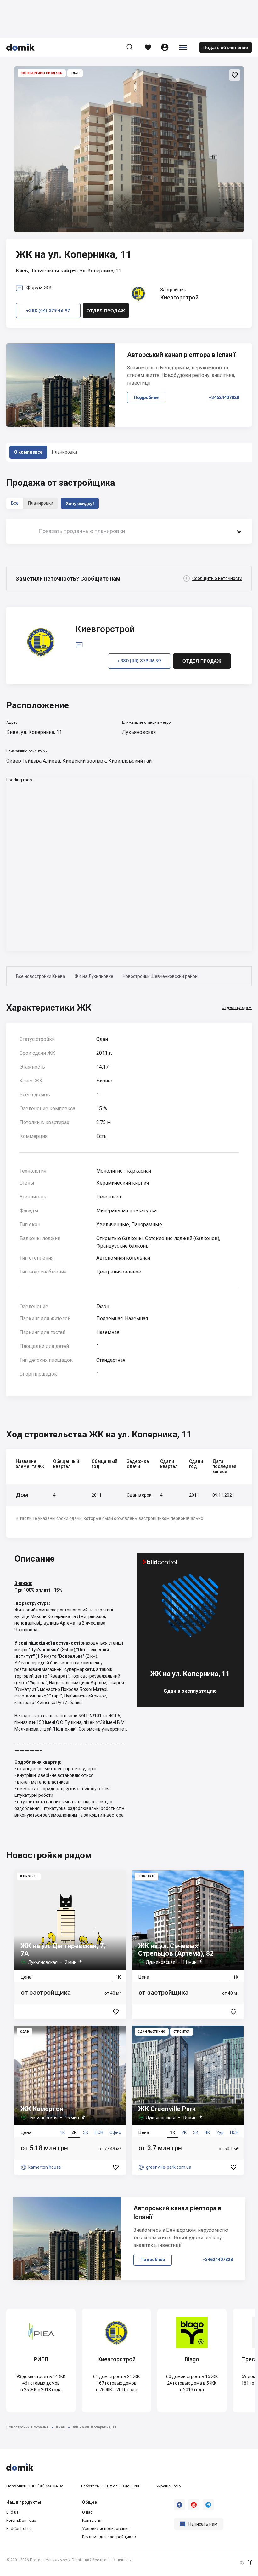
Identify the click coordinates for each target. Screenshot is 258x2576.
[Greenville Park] (188, 2100)
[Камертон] (70, 2100)
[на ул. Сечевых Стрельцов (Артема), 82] (188, 1945)
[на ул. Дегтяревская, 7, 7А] (70, 1945)
